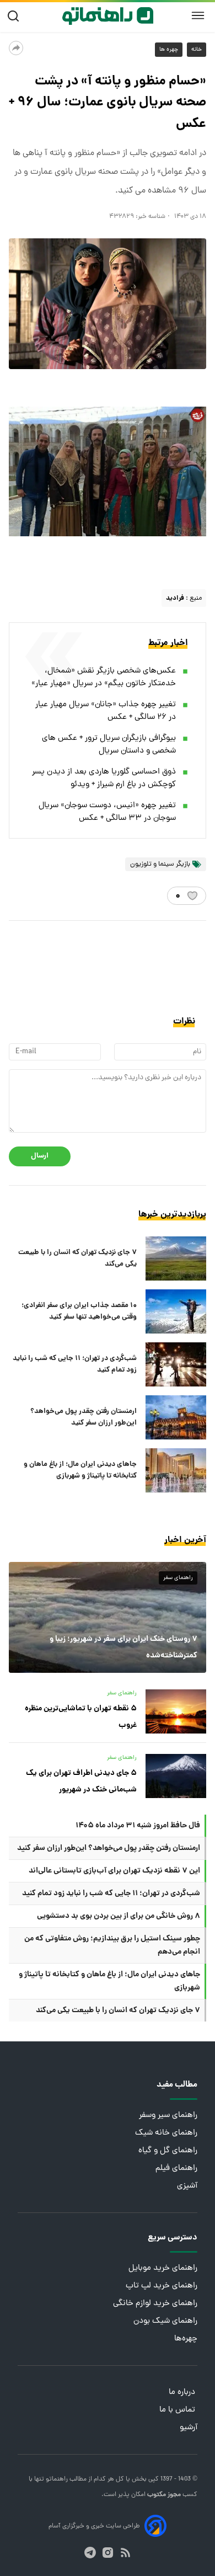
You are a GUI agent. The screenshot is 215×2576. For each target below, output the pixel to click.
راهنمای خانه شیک (166, 2133)
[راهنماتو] (108, 16)
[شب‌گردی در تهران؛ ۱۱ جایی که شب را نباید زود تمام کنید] (176, 1364)
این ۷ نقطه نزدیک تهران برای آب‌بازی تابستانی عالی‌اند (114, 1871)
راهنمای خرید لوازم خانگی (155, 2304)
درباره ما (183, 2393)
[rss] (125, 2553)
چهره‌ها (186, 2339)
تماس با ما (178, 2410)
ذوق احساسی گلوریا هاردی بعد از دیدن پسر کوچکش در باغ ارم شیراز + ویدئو (104, 778)
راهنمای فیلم (176, 2169)
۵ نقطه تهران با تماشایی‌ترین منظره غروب (81, 1717)
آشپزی (187, 2186)
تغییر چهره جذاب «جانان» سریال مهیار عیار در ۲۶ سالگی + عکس (106, 711)
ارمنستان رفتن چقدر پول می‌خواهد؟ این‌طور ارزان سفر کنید (84, 1417)
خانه (197, 50)
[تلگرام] (90, 2553)
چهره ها (169, 50)
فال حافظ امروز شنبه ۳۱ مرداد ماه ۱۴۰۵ (138, 1826)
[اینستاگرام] (108, 2553)
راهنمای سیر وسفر (168, 2116)
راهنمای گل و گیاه (168, 2151)
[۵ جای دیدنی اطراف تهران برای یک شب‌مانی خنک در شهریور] (176, 1776)
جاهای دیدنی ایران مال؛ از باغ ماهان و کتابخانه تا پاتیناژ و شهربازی (80, 1470)
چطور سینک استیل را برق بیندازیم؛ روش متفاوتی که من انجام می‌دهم (112, 1945)
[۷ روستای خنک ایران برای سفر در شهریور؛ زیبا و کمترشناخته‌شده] (108, 1617)
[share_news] (16, 48)
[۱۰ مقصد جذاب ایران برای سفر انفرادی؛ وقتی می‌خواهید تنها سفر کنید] (176, 1311)
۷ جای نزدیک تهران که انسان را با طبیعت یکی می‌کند (77, 1258)
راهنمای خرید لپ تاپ (162, 2286)
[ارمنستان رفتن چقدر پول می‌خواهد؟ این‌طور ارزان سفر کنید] (176, 1417)
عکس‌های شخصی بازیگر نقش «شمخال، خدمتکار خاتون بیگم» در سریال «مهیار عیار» (104, 678)
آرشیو (189, 2428)
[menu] (198, 16)
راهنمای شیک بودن (165, 2321)
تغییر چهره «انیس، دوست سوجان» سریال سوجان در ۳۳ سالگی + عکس (107, 812)
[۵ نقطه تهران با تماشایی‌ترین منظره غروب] (176, 1711)
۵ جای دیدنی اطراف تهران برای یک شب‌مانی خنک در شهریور (81, 1782)
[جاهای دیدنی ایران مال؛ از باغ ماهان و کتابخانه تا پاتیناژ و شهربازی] (176, 1470)
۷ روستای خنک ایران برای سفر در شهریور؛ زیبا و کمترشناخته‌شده (123, 1647)
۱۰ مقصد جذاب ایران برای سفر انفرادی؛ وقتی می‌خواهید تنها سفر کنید (79, 1311)
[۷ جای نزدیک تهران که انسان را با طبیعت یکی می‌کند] (176, 1258)
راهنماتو (56, 2479)
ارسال (40, 1156)
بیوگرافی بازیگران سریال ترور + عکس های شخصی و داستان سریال (109, 745)
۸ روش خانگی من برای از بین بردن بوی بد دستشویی (119, 1916)
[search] (16, 16)
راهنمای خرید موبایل (163, 2268)
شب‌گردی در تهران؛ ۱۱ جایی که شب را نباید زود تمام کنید (75, 1364)
